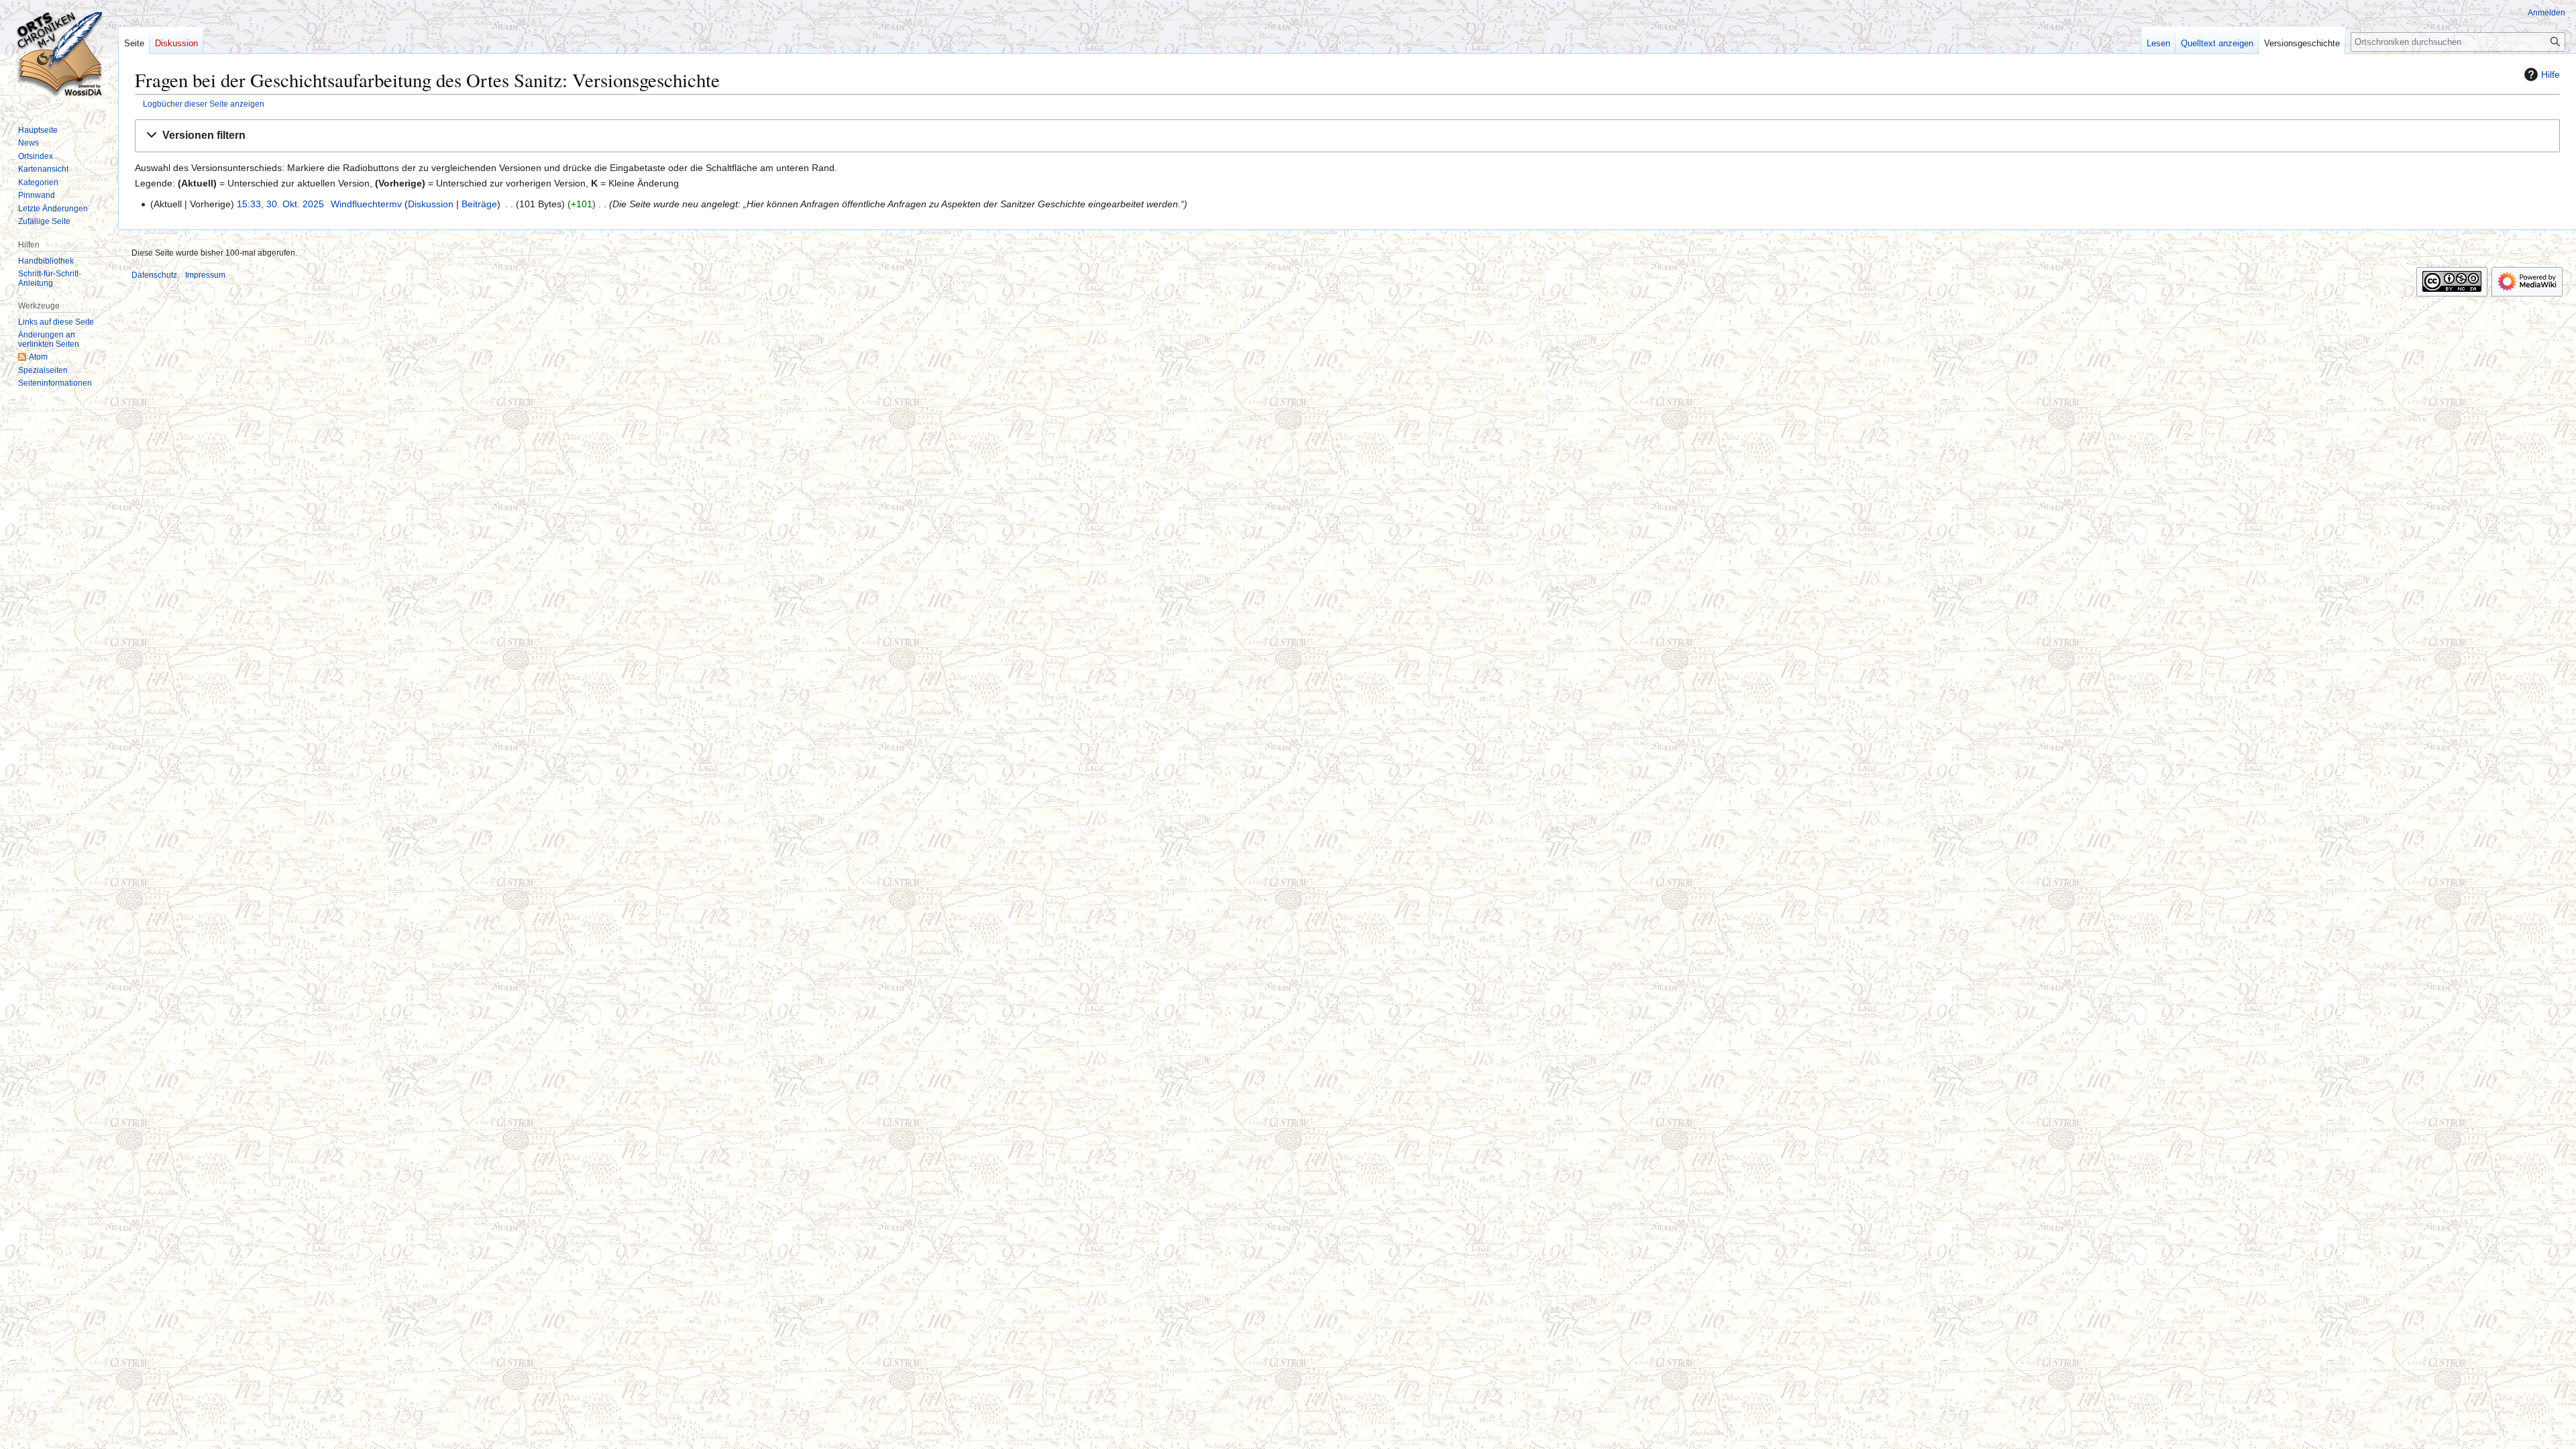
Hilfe (2551, 74)
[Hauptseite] (59, 54)
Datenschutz (154, 275)
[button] (1347, 136)
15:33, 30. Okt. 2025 (280, 204)
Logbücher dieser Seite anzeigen (204, 104)
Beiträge (479, 204)
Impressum (205, 275)
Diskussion (431, 204)
